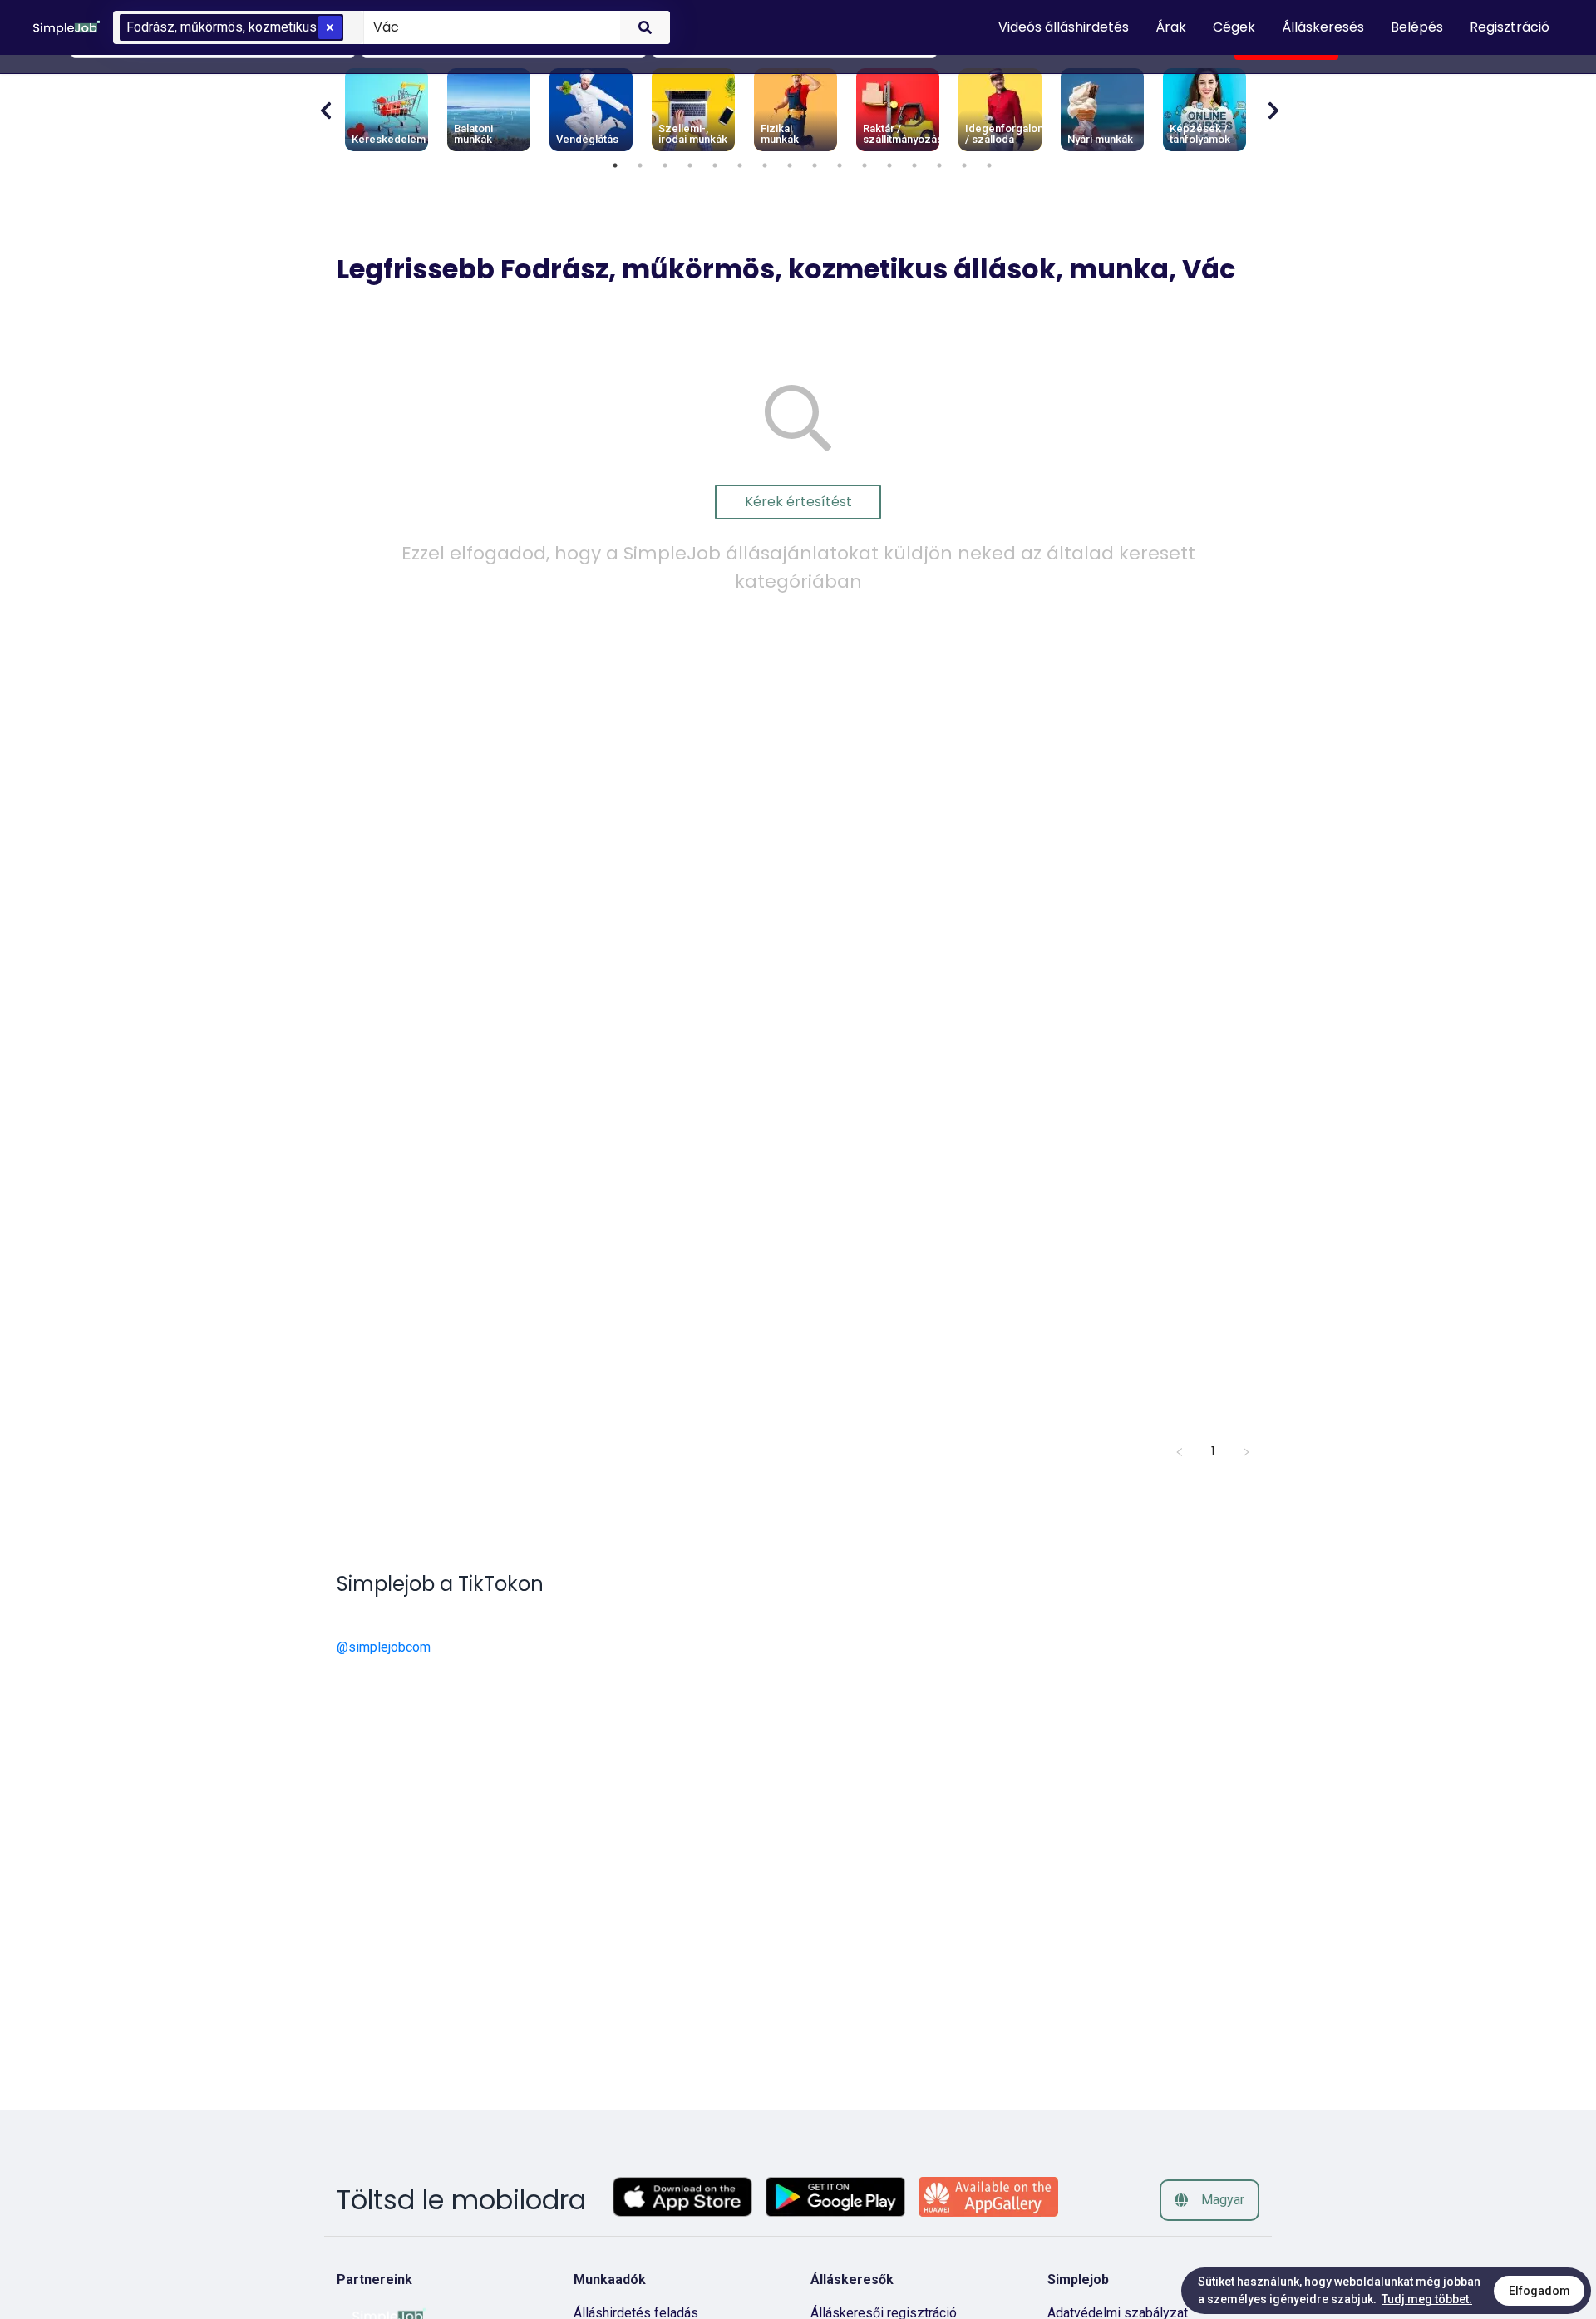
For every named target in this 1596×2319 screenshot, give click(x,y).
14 (939, 165)
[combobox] (489, 27)
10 (840, 165)
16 (989, 165)
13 (914, 165)
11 (864, 165)
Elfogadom (1539, 2291)
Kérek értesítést (798, 502)
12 (889, 165)
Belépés (1417, 27)
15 (964, 165)
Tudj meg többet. (1427, 2299)
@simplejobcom (384, 1647)
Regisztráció (1510, 27)
